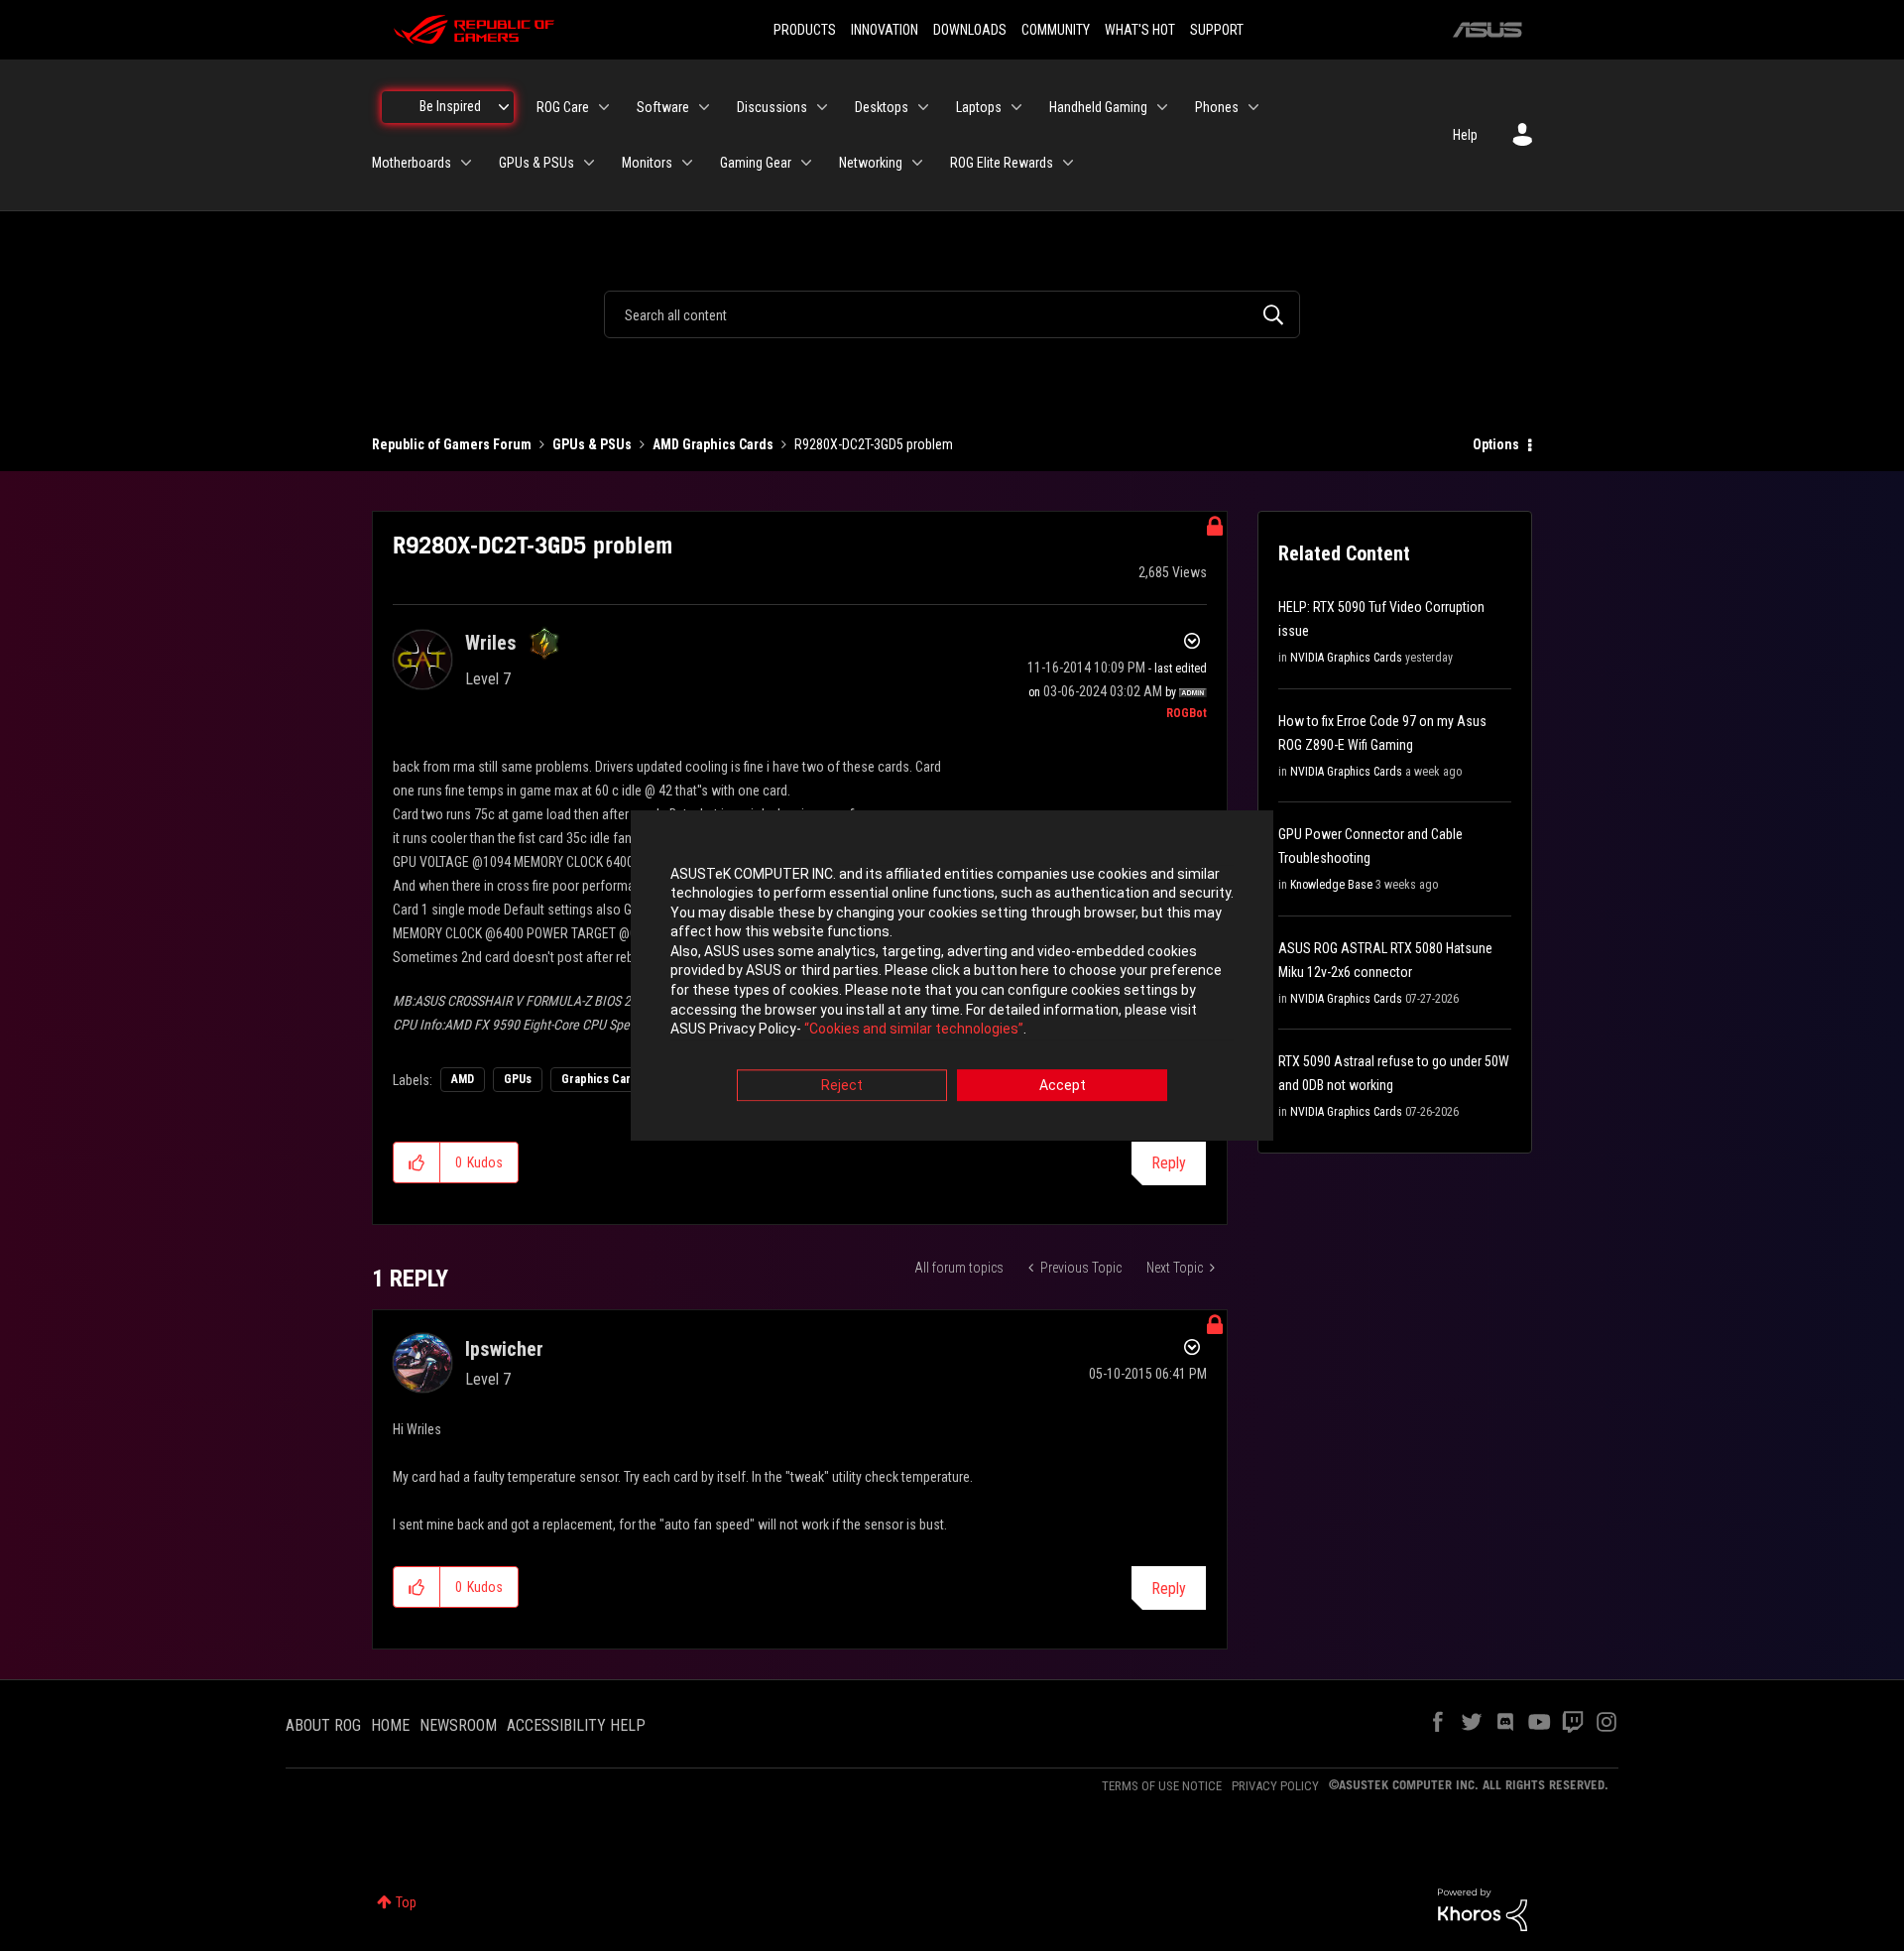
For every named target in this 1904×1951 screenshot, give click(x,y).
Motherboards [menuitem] (412, 163)
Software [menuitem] (663, 107)
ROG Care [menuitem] (563, 107)
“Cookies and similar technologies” (914, 1030)
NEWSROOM (458, 1725)
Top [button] (406, 1902)
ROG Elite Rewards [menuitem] (1002, 163)
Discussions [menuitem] (772, 107)
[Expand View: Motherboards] (466, 163)
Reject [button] (842, 1085)
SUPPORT (1217, 30)
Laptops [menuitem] (979, 107)
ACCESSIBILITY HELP (576, 1725)
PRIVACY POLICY (1275, 1786)
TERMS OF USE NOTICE (1162, 1786)
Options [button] (1496, 444)
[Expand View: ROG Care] (604, 107)
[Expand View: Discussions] (822, 107)
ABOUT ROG (323, 1725)
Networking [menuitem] (871, 163)
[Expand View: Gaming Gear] (806, 163)
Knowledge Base (1331, 885)
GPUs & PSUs (592, 444)
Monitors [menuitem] (647, 163)
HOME (390, 1725)
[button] (417, 1162)
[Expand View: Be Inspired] (504, 107)
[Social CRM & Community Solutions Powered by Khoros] (1483, 1908)
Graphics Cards (602, 1079)
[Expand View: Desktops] (923, 107)
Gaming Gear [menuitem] (756, 163)
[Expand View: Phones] (1253, 107)
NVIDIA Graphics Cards (1346, 658)
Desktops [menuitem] (882, 107)
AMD (463, 1079)
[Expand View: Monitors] (687, 163)
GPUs (518, 1079)
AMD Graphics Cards (713, 444)
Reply (1169, 1163)
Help (1465, 135)
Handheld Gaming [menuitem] (1098, 107)
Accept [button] (1063, 1085)
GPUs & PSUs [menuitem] (536, 163)
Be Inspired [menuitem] (450, 106)
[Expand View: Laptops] (1016, 107)
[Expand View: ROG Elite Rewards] (1068, 163)
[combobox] (952, 314)
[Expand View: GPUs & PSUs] (589, 163)
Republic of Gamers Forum (452, 444)
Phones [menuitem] (1217, 107)
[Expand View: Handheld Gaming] (1162, 107)
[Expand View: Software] (704, 107)
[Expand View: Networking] (917, 163)
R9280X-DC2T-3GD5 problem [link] (874, 444)
